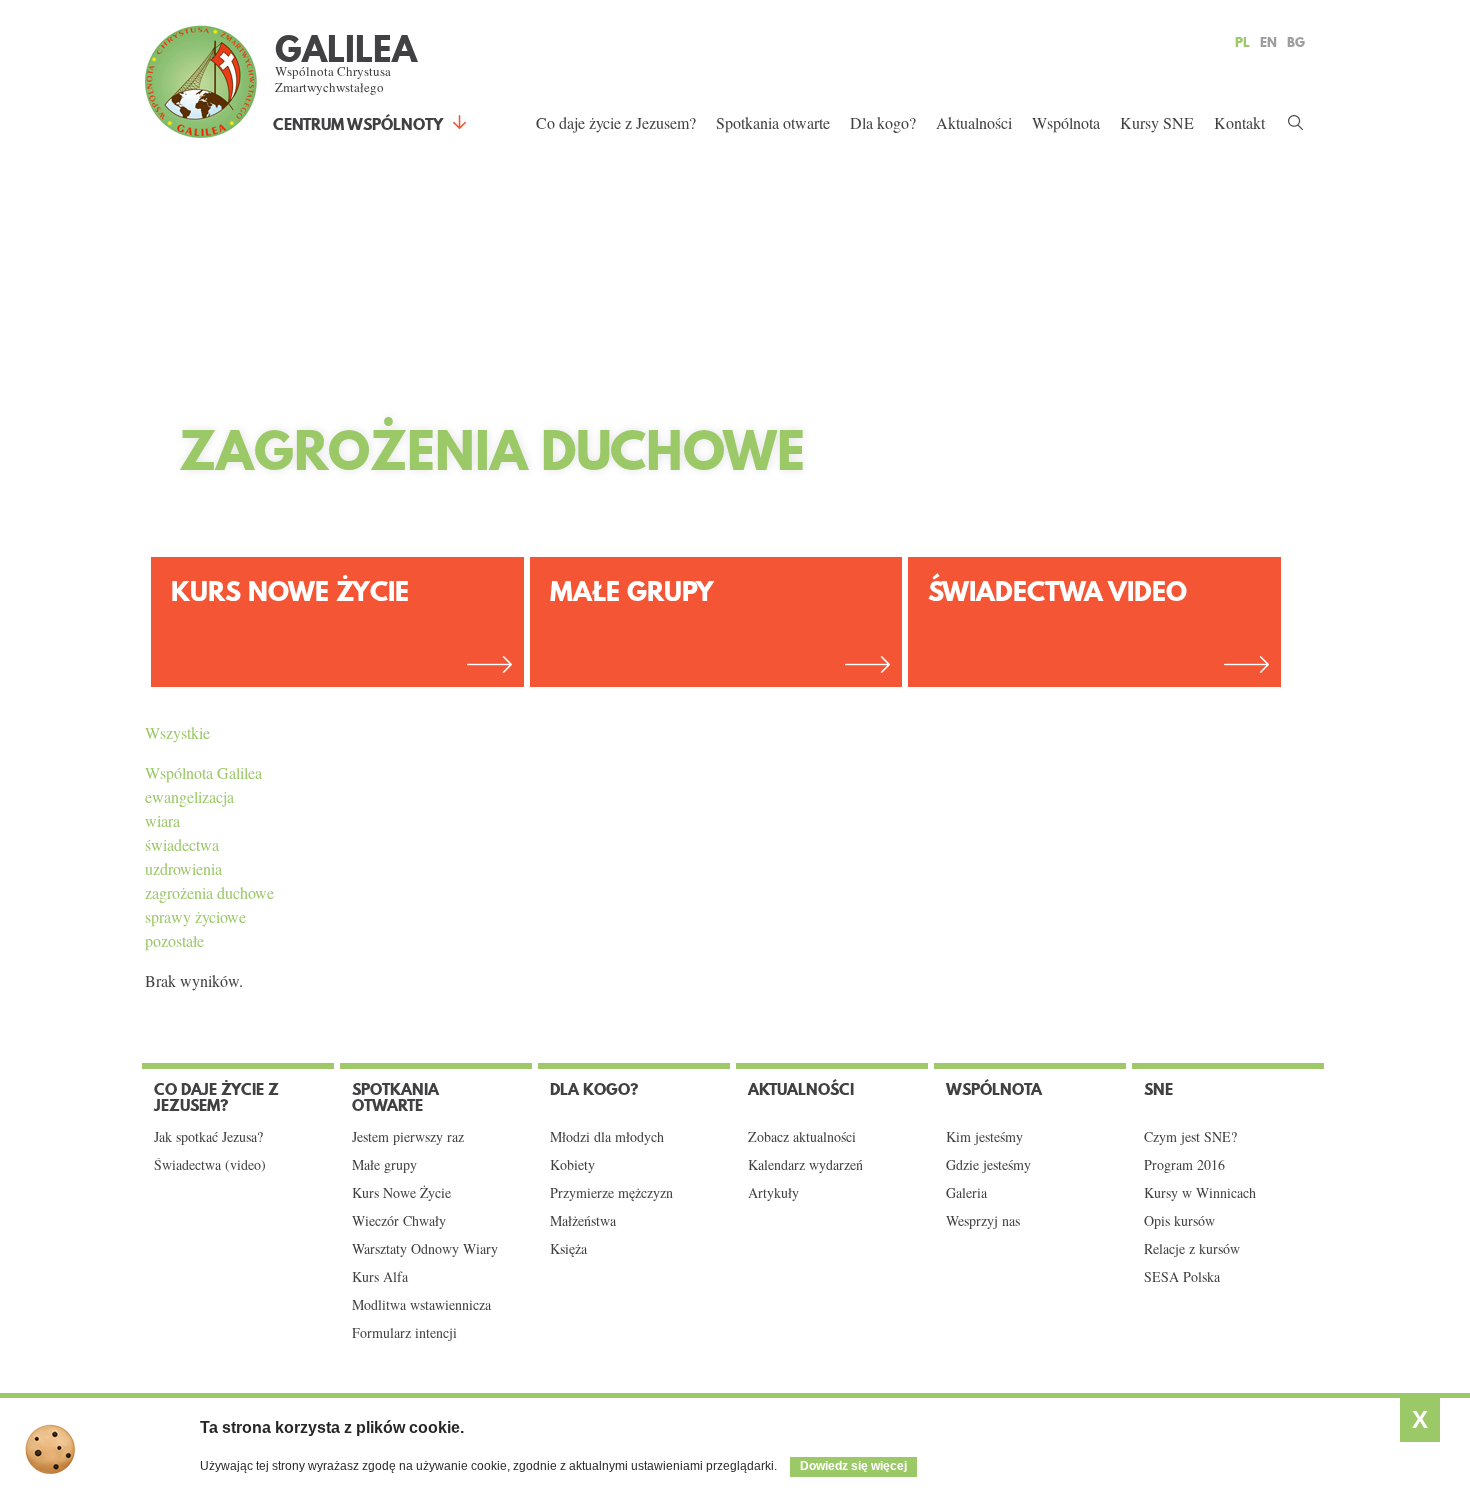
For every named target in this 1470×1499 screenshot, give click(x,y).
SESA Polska (1182, 1277)
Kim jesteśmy (984, 1137)
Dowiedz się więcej (853, 1466)
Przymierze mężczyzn (611, 1193)
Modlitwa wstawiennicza (421, 1305)
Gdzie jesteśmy (988, 1165)
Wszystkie (177, 732)
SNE (1158, 1089)
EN (1268, 42)
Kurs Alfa (380, 1277)
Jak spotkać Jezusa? (208, 1137)
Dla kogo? (883, 122)
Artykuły (773, 1193)
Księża (568, 1249)
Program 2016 (1184, 1165)
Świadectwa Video (1057, 591)
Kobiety (572, 1165)
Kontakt (1239, 122)
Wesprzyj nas (983, 1221)
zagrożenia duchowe (209, 892)
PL (1242, 42)
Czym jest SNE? (1190, 1137)
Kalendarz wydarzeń (805, 1165)
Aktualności (974, 122)
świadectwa (182, 844)
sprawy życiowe (195, 916)
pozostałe (174, 940)
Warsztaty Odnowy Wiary (425, 1249)
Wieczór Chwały (399, 1221)
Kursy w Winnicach (1200, 1193)
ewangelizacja (189, 796)
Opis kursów (1179, 1221)
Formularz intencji (404, 1333)
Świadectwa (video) (210, 1165)
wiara (162, 820)
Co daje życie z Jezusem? (616, 122)
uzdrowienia (183, 868)
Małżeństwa (583, 1221)
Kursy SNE (1157, 122)
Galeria (966, 1193)
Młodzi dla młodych (607, 1137)
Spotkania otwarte (773, 122)
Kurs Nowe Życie (290, 591)
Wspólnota (1066, 122)
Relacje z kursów (1192, 1249)
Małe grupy (632, 591)
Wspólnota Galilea (203, 772)
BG (1296, 42)
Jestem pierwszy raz (408, 1137)
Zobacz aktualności (802, 1137)
